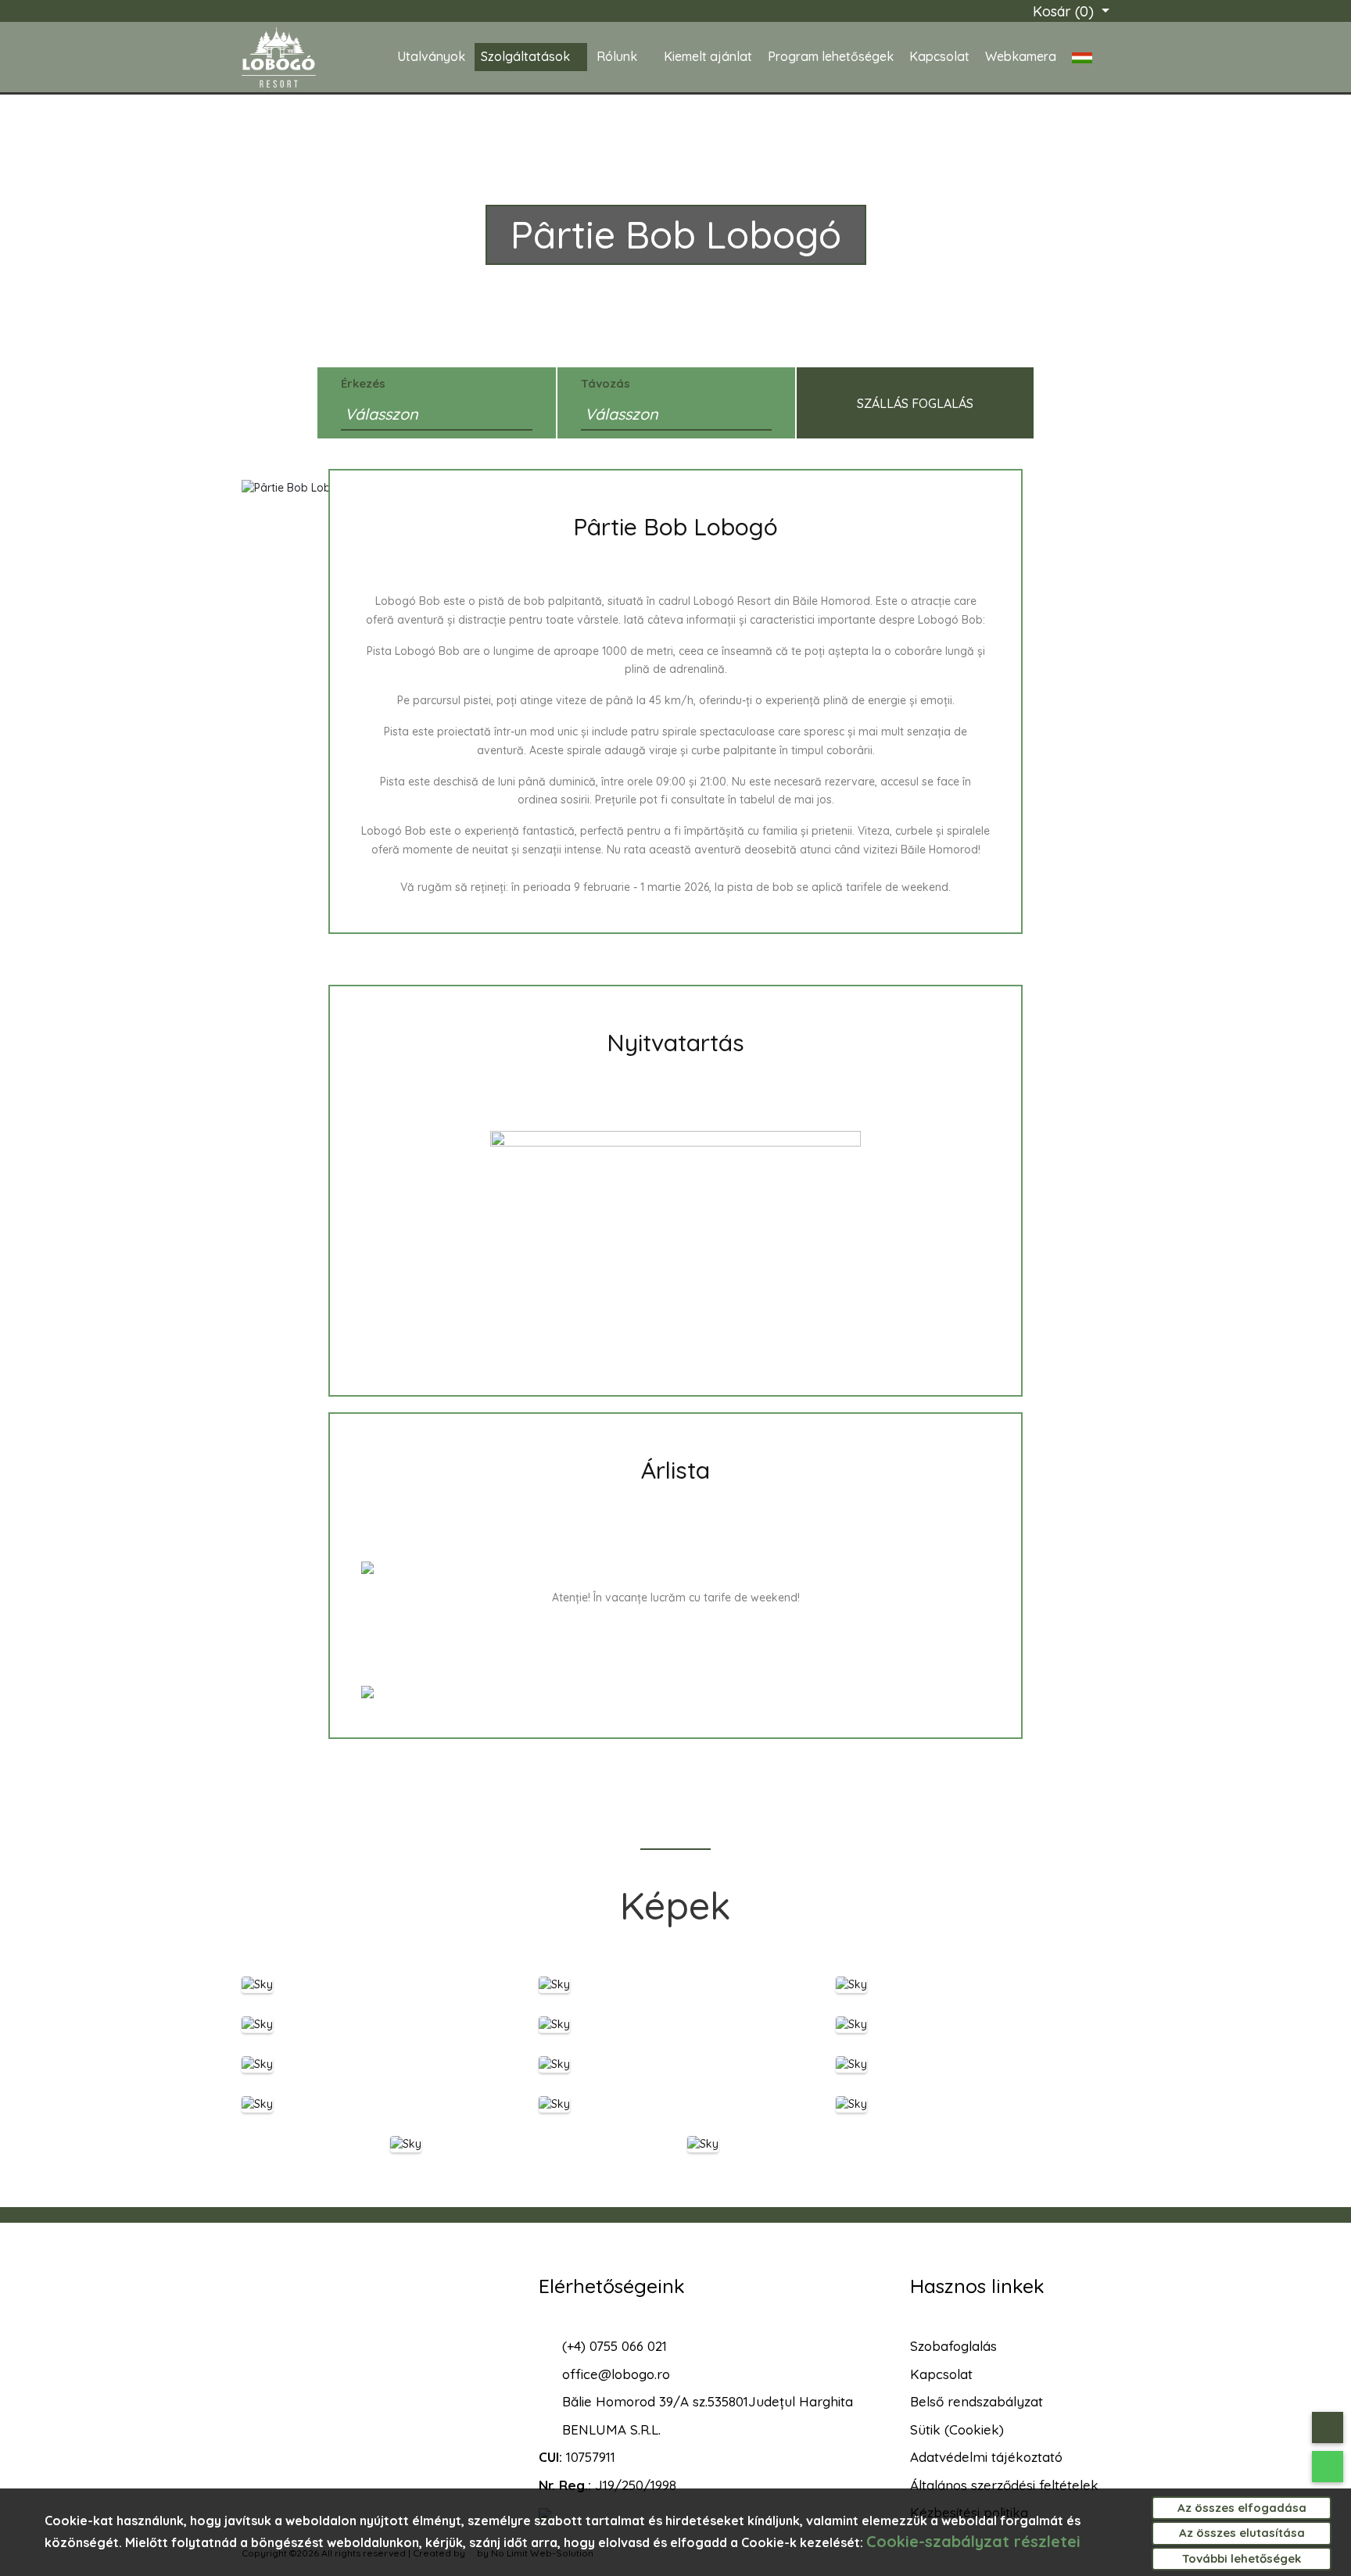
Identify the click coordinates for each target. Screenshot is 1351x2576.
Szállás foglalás (915, 403)
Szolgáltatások (525, 56)
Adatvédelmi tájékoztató (986, 2457)
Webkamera (1021, 56)
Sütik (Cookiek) (957, 2429)
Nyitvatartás (675, 1043)
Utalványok (431, 56)
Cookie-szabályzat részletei (973, 2541)
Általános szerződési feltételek (1004, 2485)
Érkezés (363, 383)
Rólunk (617, 56)
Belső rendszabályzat (977, 2401)
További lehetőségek (1242, 2558)
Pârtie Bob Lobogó (675, 527)
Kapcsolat (939, 56)
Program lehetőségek (831, 56)
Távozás (606, 383)
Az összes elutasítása (1242, 2533)
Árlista (675, 1470)
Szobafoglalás (953, 2346)
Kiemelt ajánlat (708, 56)
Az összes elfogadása (1242, 2508)
